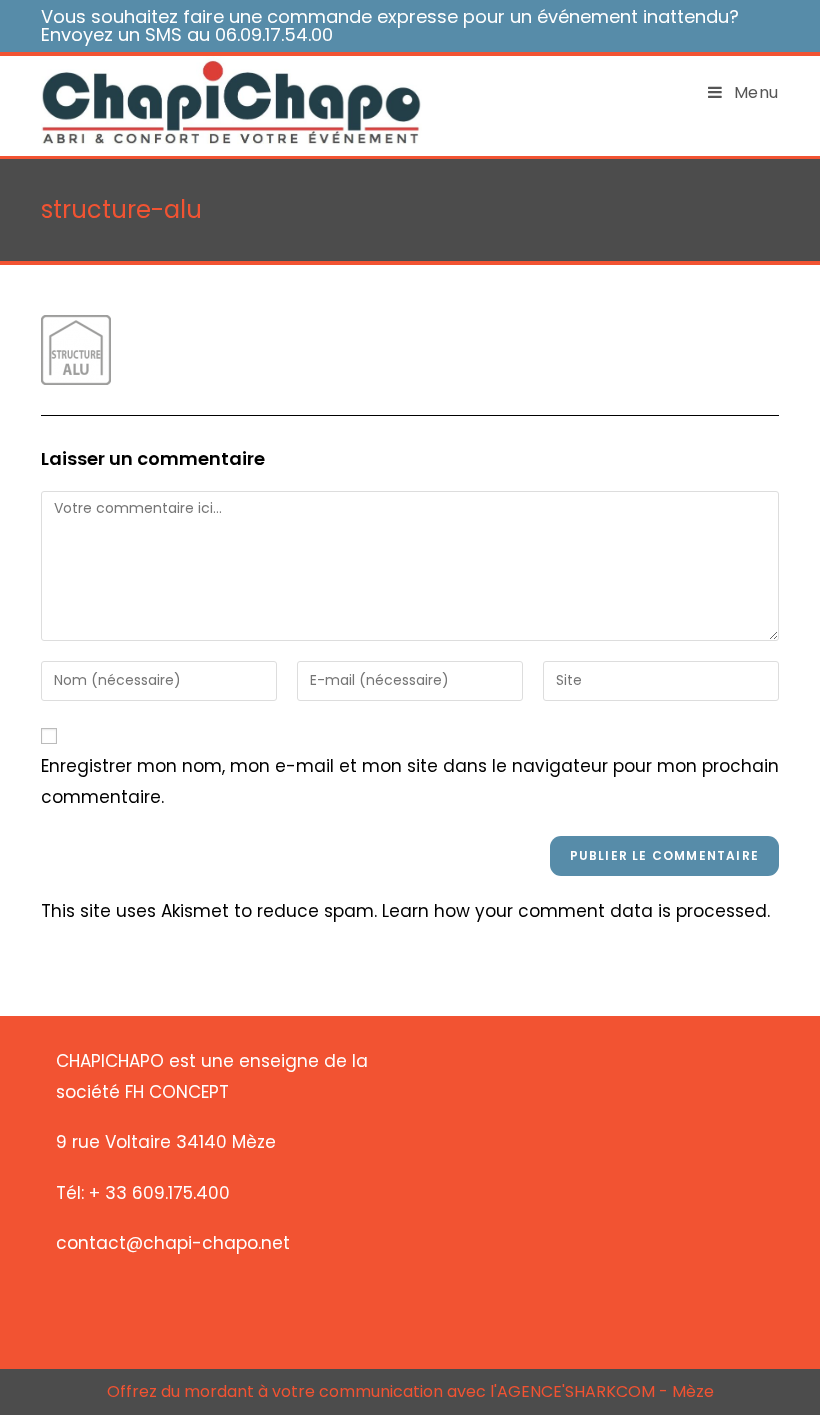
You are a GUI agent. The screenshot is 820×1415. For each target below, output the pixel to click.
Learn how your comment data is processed (574, 911)
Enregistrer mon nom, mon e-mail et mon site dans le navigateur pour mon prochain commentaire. (410, 781)
